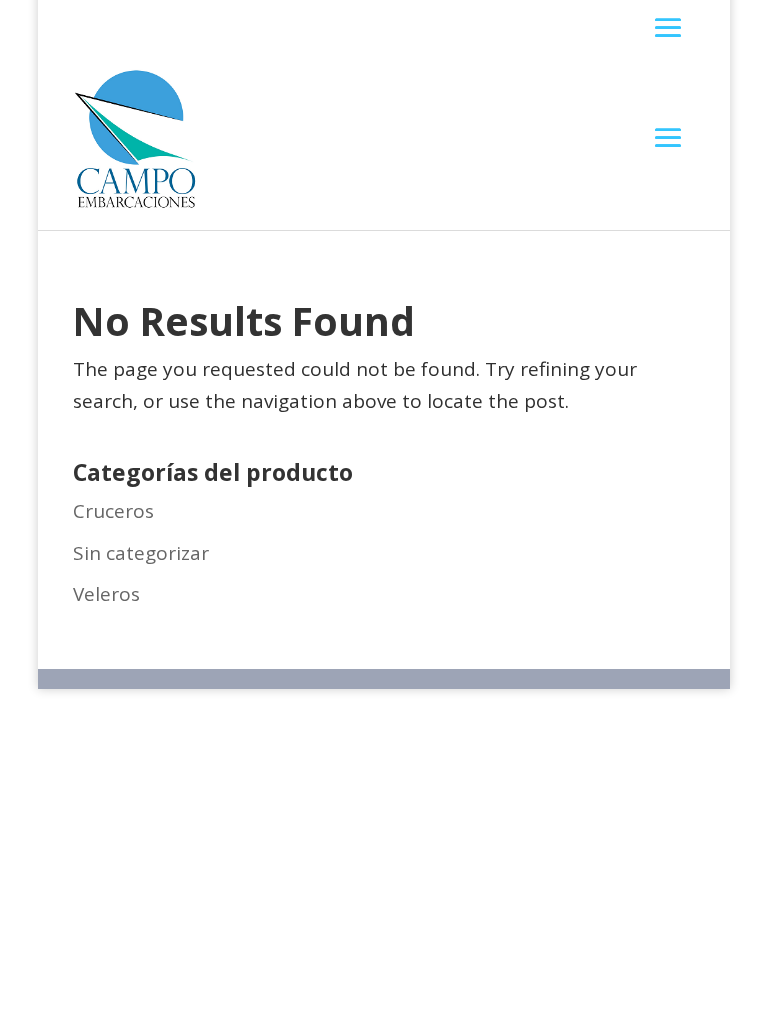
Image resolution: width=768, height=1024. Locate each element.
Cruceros (113, 511)
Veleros (106, 594)
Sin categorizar (141, 553)
